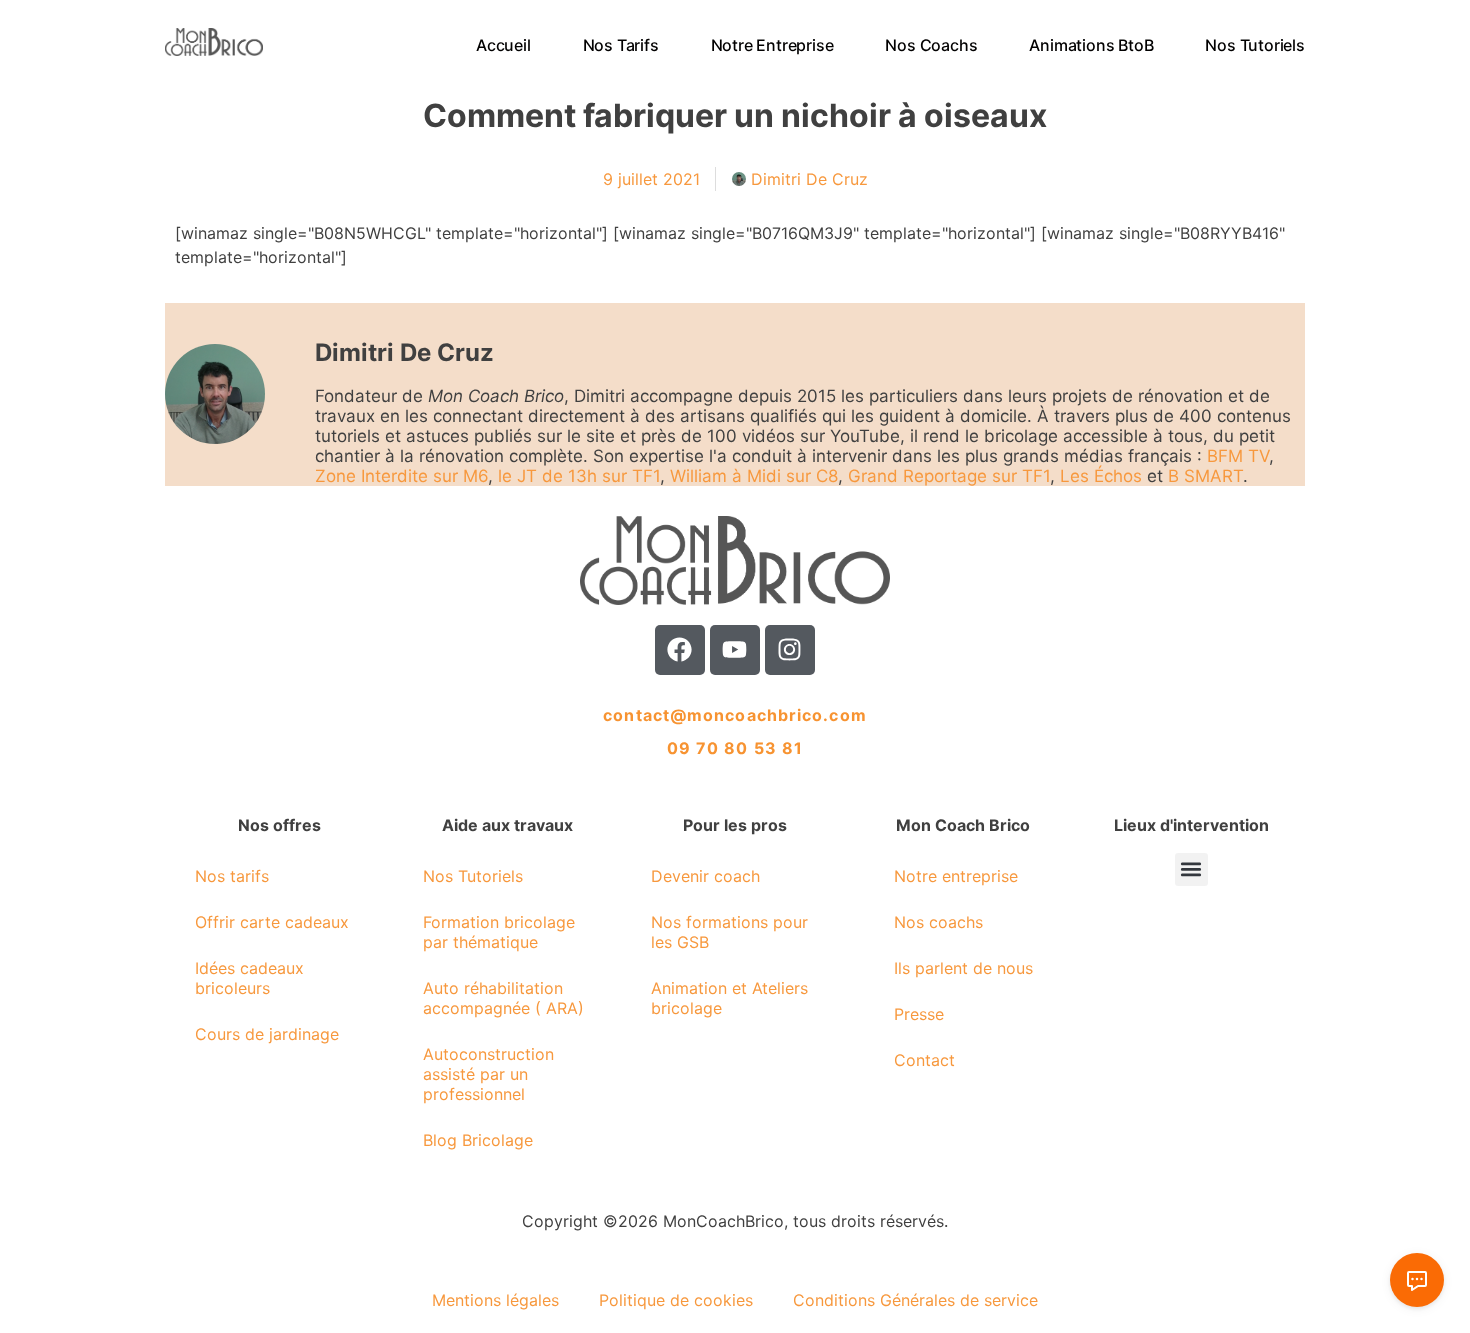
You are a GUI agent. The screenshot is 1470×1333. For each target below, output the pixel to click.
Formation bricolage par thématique (499, 932)
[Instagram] (790, 650)
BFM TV (1238, 456)
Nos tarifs (621, 45)
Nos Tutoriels (1255, 45)
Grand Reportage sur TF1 (949, 476)
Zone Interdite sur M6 (401, 476)
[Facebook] (680, 650)
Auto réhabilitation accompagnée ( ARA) (503, 998)
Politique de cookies (676, 1300)
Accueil (503, 45)
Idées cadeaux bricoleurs (249, 978)
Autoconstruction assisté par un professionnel (488, 1074)
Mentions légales (495, 1300)
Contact (924, 1060)
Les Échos (1101, 476)
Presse (919, 1014)
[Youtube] (735, 650)
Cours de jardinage (267, 1034)
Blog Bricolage (478, 1140)
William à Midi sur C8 (754, 476)
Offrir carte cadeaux (272, 922)
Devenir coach (705, 876)
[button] (1191, 869)
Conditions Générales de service (915, 1300)
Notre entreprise (772, 45)
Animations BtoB (1092, 45)
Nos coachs (932, 45)
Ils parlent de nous (963, 968)
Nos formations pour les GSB (729, 932)
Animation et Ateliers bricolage (729, 998)
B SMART (1205, 476)
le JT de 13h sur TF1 (579, 476)
